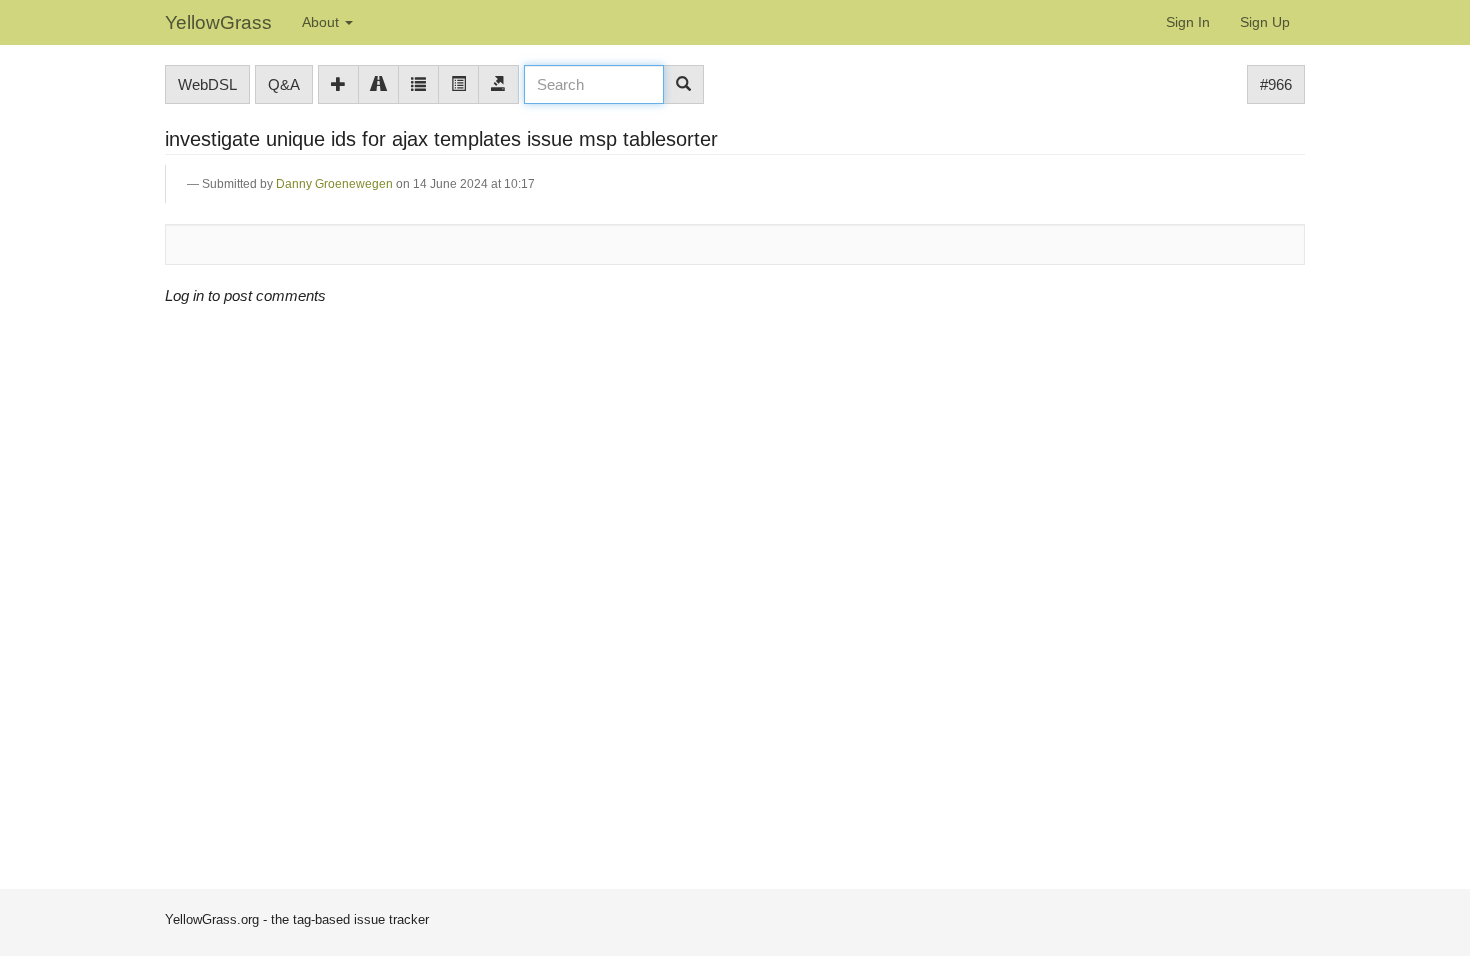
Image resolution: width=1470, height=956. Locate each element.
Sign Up (1265, 22)
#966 (1276, 84)
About (322, 22)
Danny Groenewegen (334, 184)
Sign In (1188, 22)
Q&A (284, 84)
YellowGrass (218, 22)
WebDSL (207, 84)
